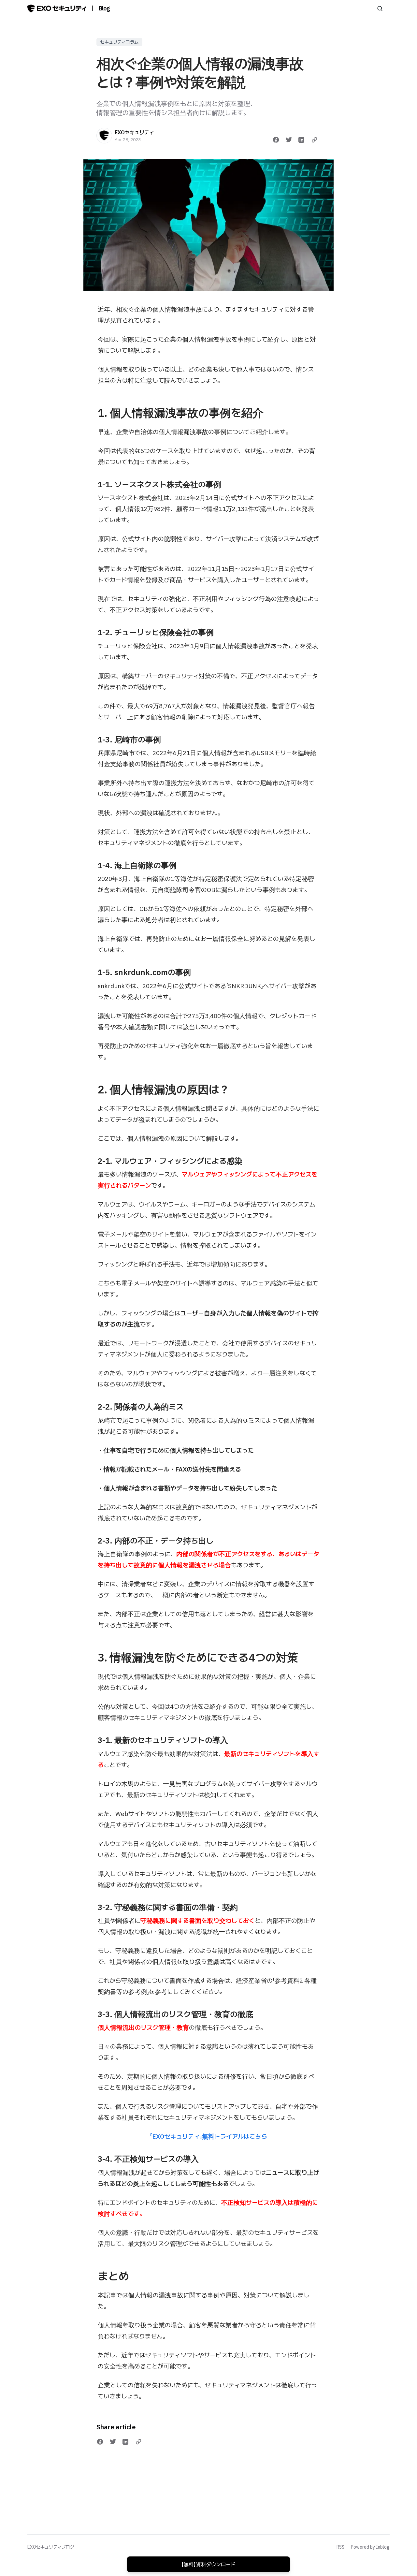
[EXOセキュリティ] (104, 136)
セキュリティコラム (119, 42)
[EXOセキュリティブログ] (57, 8)
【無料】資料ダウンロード (208, 2564)
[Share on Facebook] (276, 140)
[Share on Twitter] (289, 140)
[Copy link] (314, 140)
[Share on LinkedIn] (301, 140)
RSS (340, 2547)
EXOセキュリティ (134, 132)
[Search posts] (380, 8)
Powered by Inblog (370, 2547)
